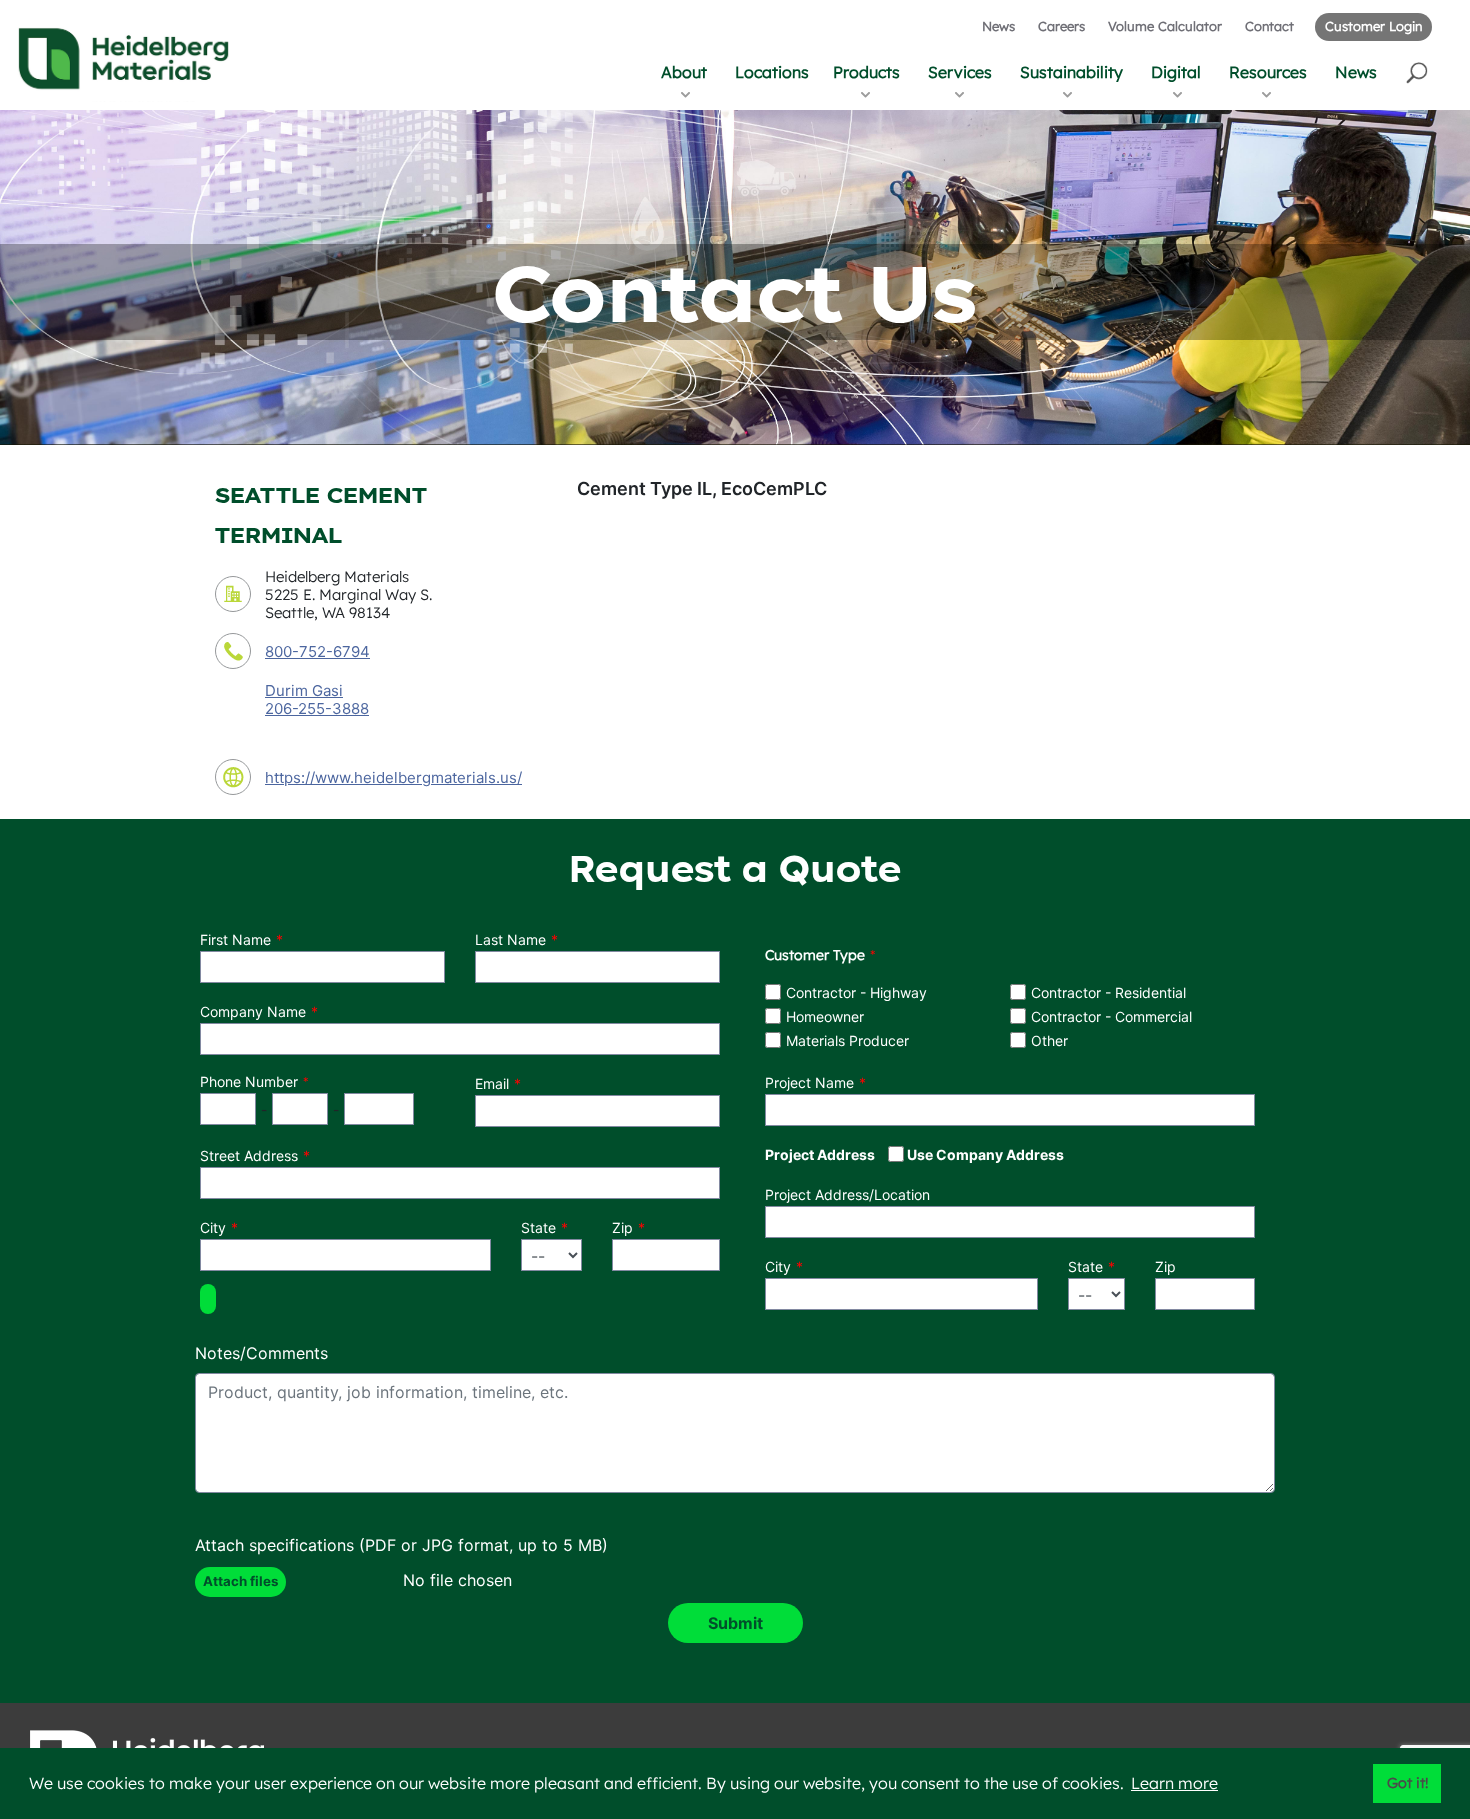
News (998, 26)
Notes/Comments (261, 1353)
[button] (1418, 71)
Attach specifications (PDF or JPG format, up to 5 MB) (401, 1545)
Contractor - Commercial (1111, 1016)
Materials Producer (847, 1040)
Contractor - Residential (1108, 992)
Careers (1061, 26)
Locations (772, 72)
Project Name (809, 1082)
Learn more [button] (1174, 1783)
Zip (622, 1227)
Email (492, 1083)
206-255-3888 (317, 709)
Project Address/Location (847, 1194)
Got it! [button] (1407, 1783)
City (213, 1227)
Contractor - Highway (856, 992)
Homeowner (825, 1016)
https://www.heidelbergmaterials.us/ (393, 777)
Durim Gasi (304, 690)
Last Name (510, 939)
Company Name (253, 1011)
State (538, 1227)
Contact (1269, 26)
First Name (235, 939)
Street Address (249, 1155)
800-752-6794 (317, 651)
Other (1049, 1040)
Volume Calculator (1165, 26)
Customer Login (1373, 26)
